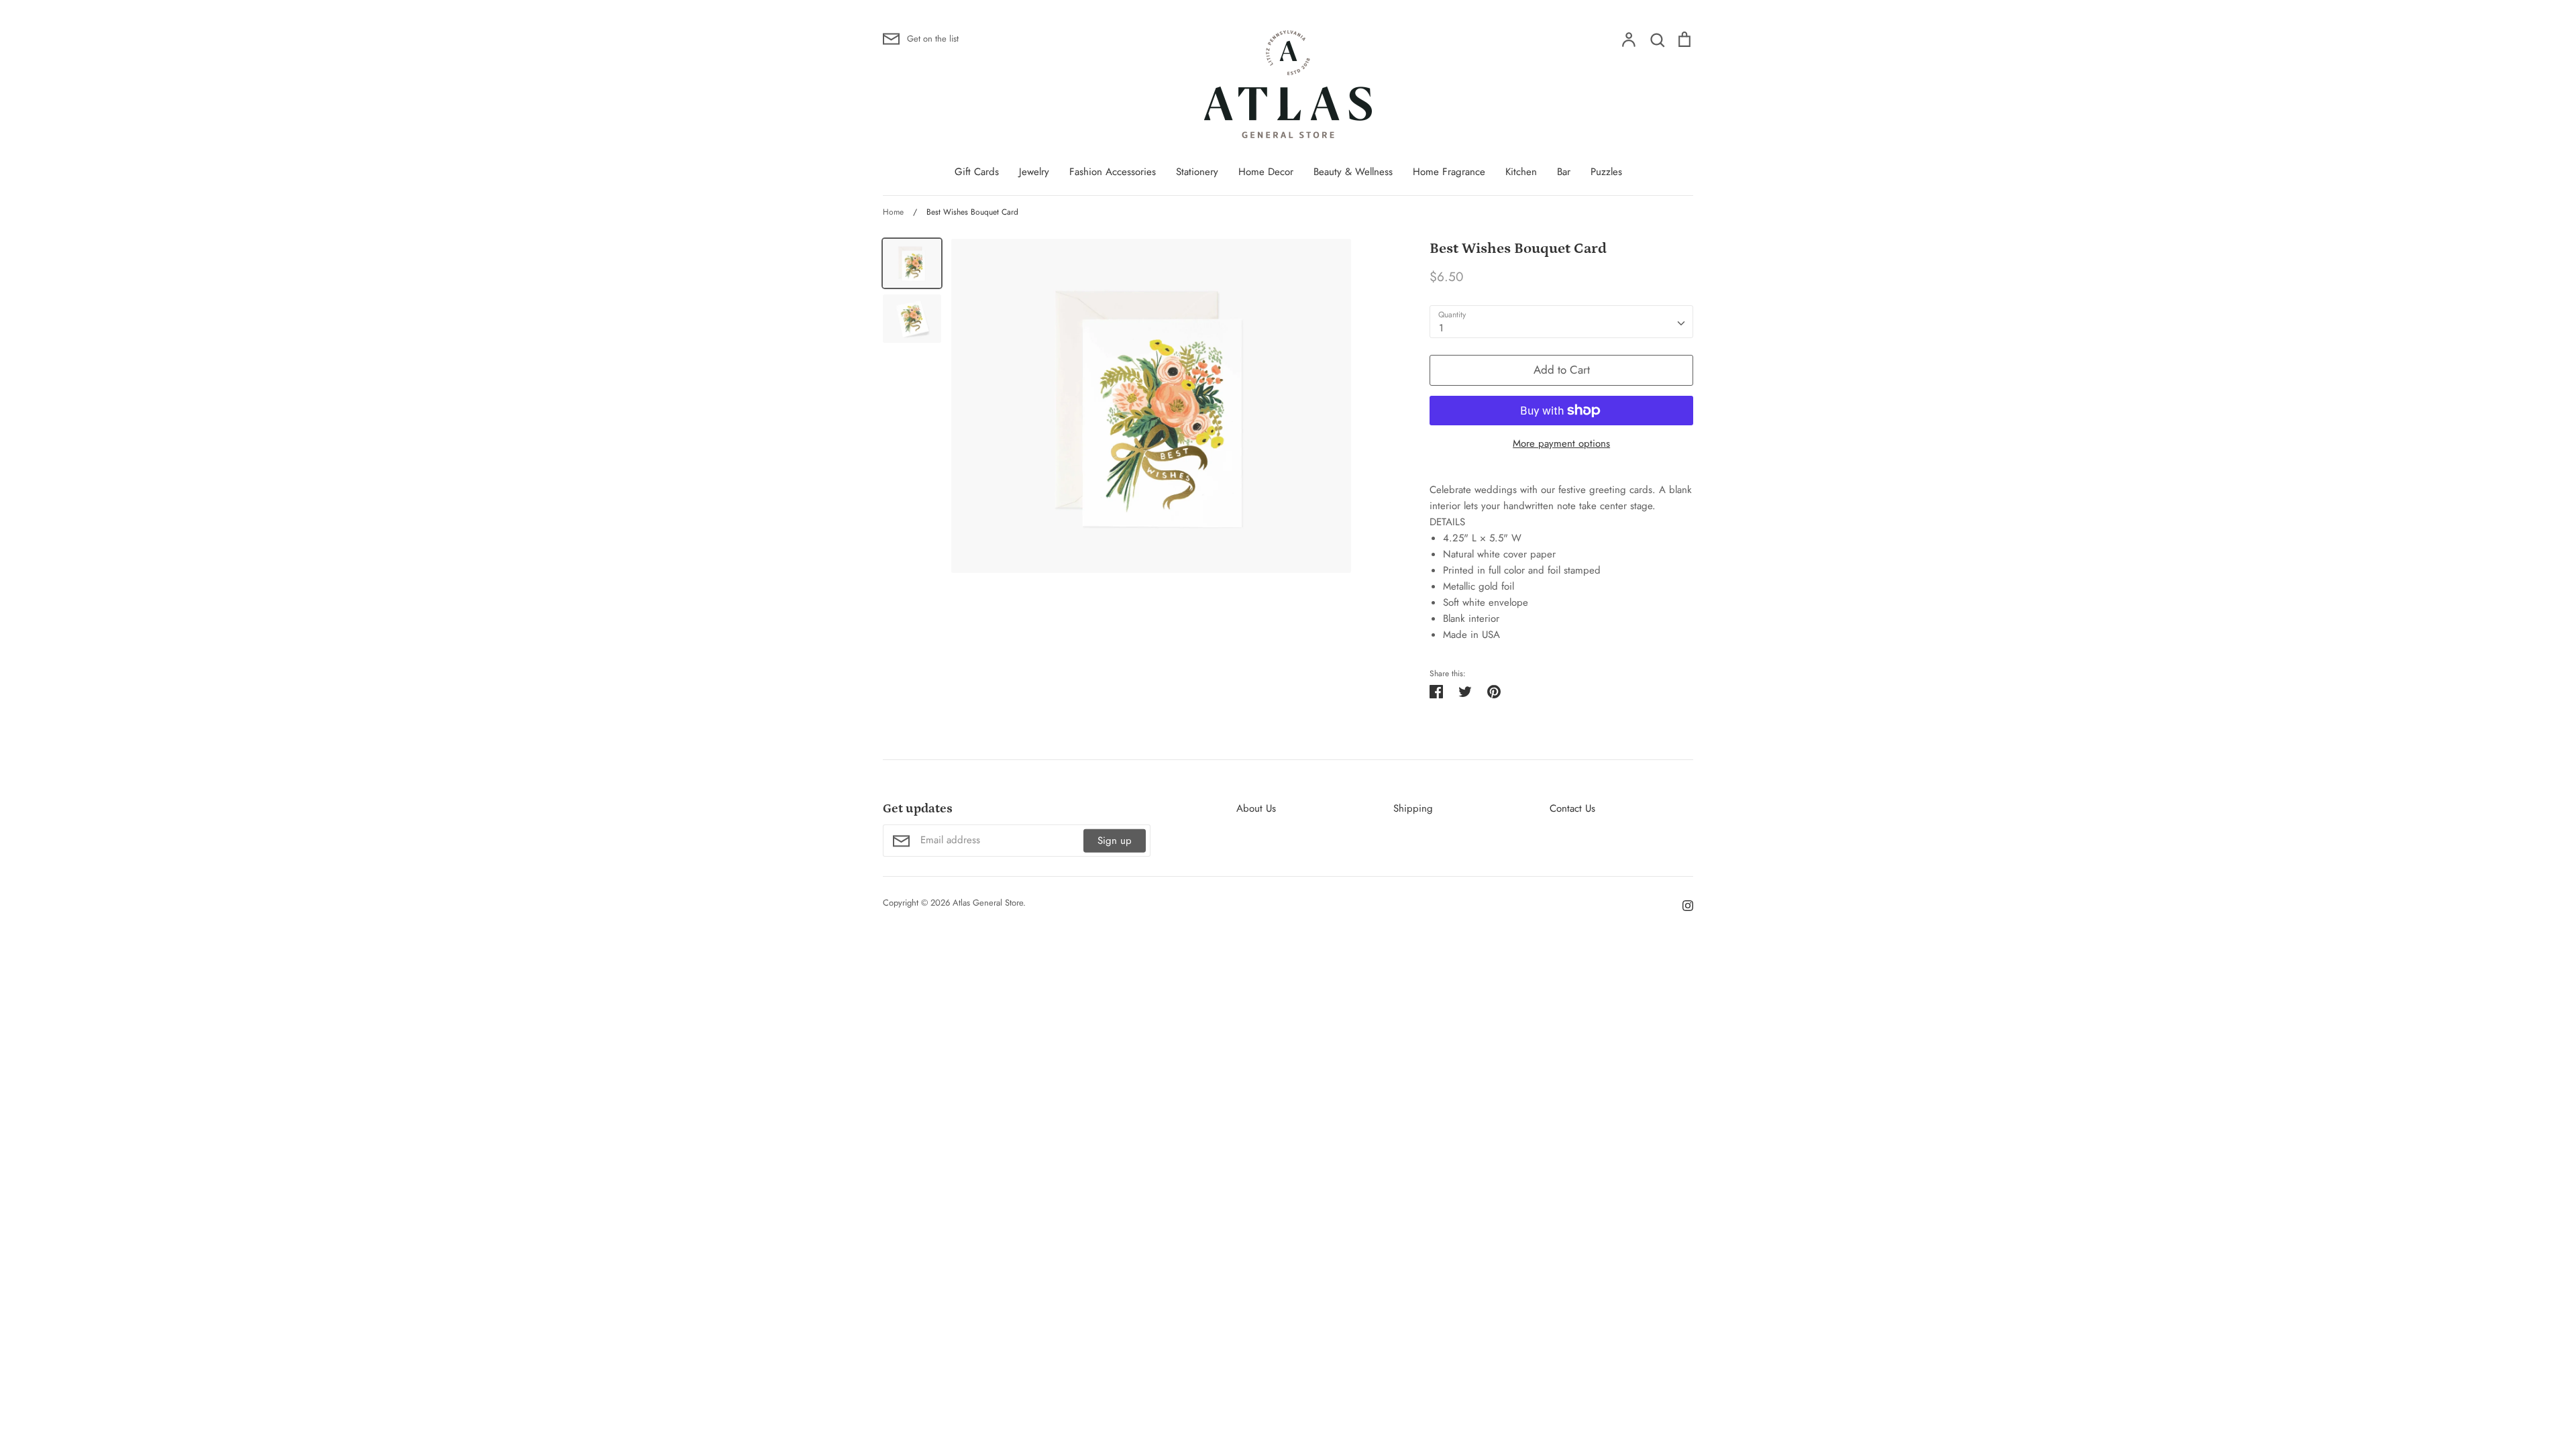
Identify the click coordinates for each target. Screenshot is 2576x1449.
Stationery (1197, 172)
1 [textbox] (1441, 328)
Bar (1564, 172)
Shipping (1413, 808)
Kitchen (1521, 172)
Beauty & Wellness (1353, 172)
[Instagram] (1683, 905)
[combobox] (1561, 322)
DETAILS (1447, 522)
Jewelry (1034, 172)
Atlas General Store (988, 903)
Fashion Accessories (1113, 172)
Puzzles (1606, 172)
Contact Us (1572, 808)
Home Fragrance (1449, 172)
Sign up (1115, 841)
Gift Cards (977, 172)
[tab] (1561, 522)
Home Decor (1266, 172)
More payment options (1561, 443)
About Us (1256, 808)
